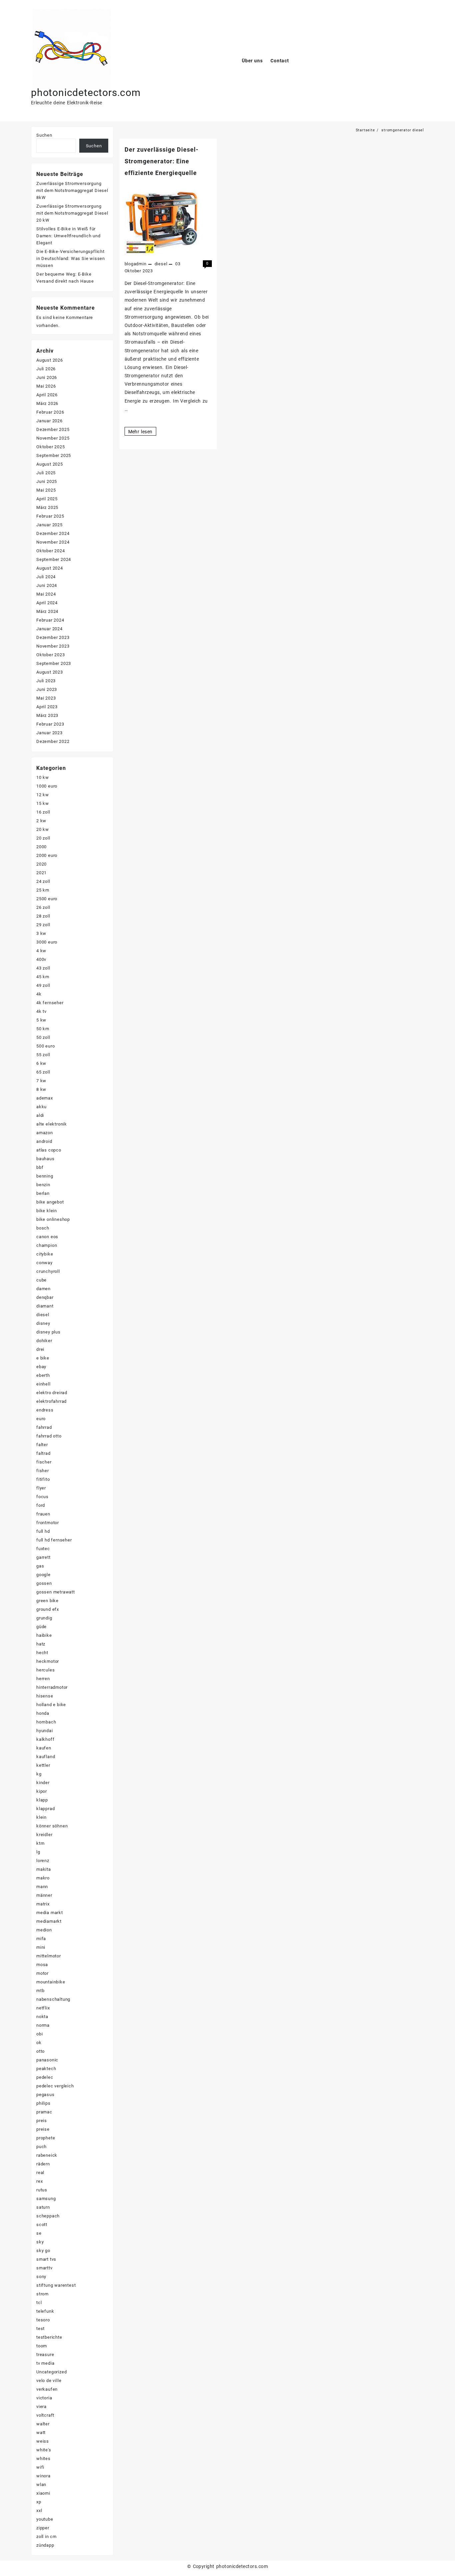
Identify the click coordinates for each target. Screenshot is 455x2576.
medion (44, 1930)
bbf (40, 1167)
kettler (43, 1765)
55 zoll (43, 1055)
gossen (44, 1583)
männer (44, 1895)
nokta (42, 2017)
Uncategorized (51, 2372)
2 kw (41, 821)
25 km (43, 890)
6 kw (41, 1063)
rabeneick (47, 2155)
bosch (43, 1228)
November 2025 (53, 438)
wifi (40, 2467)
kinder (43, 1783)
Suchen (44, 135)
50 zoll (43, 1037)
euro (41, 1419)
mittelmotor (49, 1956)
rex (39, 2181)
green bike (47, 1601)
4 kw (41, 951)
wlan (41, 2485)
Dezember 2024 (53, 533)
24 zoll (43, 881)
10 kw (43, 777)
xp (39, 2502)
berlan (43, 1193)
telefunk (45, 2311)
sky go (43, 2251)
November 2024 (53, 542)
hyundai (45, 1731)
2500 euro (47, 899)
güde (41, 1627)
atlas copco (49, 1150)
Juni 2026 (47, 377)
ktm (40, 1843)
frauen (43, 1514)
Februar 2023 (50, 724)
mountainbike (51, 1982)
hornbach (46, 1722)
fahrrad (44, 1427)
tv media (45, 2363)
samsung (46, 2199)
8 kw (41, 1089)
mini (41, 1947)
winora (43, 2476)
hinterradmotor (52, 1687)
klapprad (45, 1809)
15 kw (43, 803)
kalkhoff (45, 1739)
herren (43, 1679)
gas (40, 1566)
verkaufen (47, 2389)
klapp (42, 1800)
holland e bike (51, 1705)
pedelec (45, 2077)
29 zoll (43, 925)
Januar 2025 (49, 525)
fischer (44, 1462)
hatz (41, 1644)
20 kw (43, 829)
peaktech (46, 2069)
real (40, 2173)
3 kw (41, 933)
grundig (44, 1618)
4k (39, 994)
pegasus (45, 2095)
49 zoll (43, 985)
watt (41, 2433)
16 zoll (43, 812)
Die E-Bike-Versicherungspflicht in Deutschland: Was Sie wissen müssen (71, 258)
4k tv (41, 1011)
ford (41, 1505)
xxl (39, 2511)
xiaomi (43, 2493)
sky (40, 2242)
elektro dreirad (52, 1393)
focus (42, 1497)
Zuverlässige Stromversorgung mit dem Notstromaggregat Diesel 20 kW (72, 213)
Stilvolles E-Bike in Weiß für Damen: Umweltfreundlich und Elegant (68, 236)
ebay (41, 1367)
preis (42, 2121)
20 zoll (43, 838)
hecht (42, 1653)
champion (47, 1245)
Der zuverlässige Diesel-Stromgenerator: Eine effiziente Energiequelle (162, 161)
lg (38, 1852)
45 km (43, 977)
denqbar (45, 1297)
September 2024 (54, 559)
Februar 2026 (50, 412)
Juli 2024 (46, 577)
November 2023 (53, 646)
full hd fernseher (54, 1540)
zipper (43, 2528)
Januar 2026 (49, 421)
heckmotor (48, 1661)
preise (43, 2129)
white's (44, 2450)
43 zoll (43, 968)
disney (43, 1323)
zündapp (45, 2545)
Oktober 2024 (51, 551)
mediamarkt (49, 1921)
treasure (45, 2355)
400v (41, 959)
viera (41, 2407)
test (40, 2329)
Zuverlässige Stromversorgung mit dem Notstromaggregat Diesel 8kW (72, 190)
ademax (45, 1098)
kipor (42, 1791)
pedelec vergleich (55, 2086)
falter (42, 1445)
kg (39, 1774)
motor (42, 1973)
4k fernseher (50, 1003)
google (43, 1575)
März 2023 (47, 715)
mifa (41, 1939)
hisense (45, 1696)
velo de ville (49, 2381)
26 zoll (43, 907)
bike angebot (50, 1202)
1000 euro (47, 786)
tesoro (43, 2320)
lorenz (43, 1861)
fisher (43, 1471)
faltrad (43, 1453)
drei (40, 1349)
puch (41, 2147)
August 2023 (50, 672)
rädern (43, 2164)
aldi (40, 1115)
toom (42, 2346)
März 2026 (47, 403)
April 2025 (47, 499)
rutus (42, 2190)
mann (42, 1887)
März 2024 (47, 611)
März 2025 (47, 507)
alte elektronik (52, 1124)
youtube (45, 2519)
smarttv (44, 2268)
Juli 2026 (46, 369)
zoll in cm (46, 2537)
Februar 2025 (50, 516)
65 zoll (43, 1072)
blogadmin (136, 264)
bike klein (47, 1211)
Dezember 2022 (53, 741)
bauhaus (45, 1159)
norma (43, 2025)
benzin (43, 1185)
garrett (43, 1557)
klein (41, 1817)
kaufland (46, 1757)
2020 (41, 864)
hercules (45, 1670)
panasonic (47, 2060)
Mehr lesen (142, 432)
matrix (43, 1904)
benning (45, 1176)
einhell (43, 1384)
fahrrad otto (49, 1436)
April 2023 (47, 707)
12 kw (43, 795)
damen (43, 1289)
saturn (43, 2207)
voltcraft (45, 2415)
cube (41, 1280)
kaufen (44, 1748)
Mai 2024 (46, 594)
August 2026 (50, 360)
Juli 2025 (46, 473)
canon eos (47, 1237)
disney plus (48, 1332)
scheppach (48, 2216)
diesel (161, 264)
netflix (43, 2008)
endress (45, 1410)
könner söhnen (52, 1826)
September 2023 (54, 663)
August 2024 (50, 568)
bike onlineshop (53, 1219)
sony (41, 2277)
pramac (44, 2112)
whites (43, 2459)
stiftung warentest (56, 2285)
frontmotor (48, 1523)
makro (43, 1878)
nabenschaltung (53, 1999)
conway (44, 1263)
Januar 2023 (49, 733)
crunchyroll (48, 1271)
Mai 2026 (46, 386)
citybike (45, 1254)
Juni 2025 (47, 481)
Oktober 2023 (51, 655)
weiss (43, 2441)
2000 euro (47, 855)
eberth (43, 1375)
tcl (39, 2303)
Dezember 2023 (53, 637)
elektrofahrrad (51, 1401)
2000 (41, 847)
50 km (43, 1029)
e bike (43, 1358)
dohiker (44, 1341)
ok (39, 2043)
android (44, 1141)
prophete (46, 2138)
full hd (43, 1531)
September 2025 (54, 455)
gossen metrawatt (56, 1592)
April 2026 (47, 395)
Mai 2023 (46, 698)
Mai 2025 (46, 490)
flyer (41, 1488)
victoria (44, 2398)
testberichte (49, 2337)
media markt (50, 1913)
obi (39, 2034)
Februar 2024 (50, 620)
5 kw (41, 1020)
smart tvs (46, 2259)
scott (42, 2225)
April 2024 (47, 603)
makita (44, 1869)
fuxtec (43, 1549)
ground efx (48, 1609)
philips (43, 2103)
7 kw (41, 1081)
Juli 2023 (46, 681)
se (39, 2233)
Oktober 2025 (51, 447)
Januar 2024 (49, 629)
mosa (42, 1965)
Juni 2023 (47, 689)
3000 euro (47, 942)
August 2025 (50, 464)
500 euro (45, 1046)
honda (43, 1713)
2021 (41, 873)
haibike (44, 1635)
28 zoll (43, 916)
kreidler (44, 1835)
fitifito (43, 1479)
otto (40, 2051)
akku (41, 1107)
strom (42, 2294)
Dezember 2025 (53, 429)
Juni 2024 (47, 585)
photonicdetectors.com (86, 92)
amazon (45, 1133)
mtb (40, 1991)
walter (43, 2424)
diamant (45, 1306)
